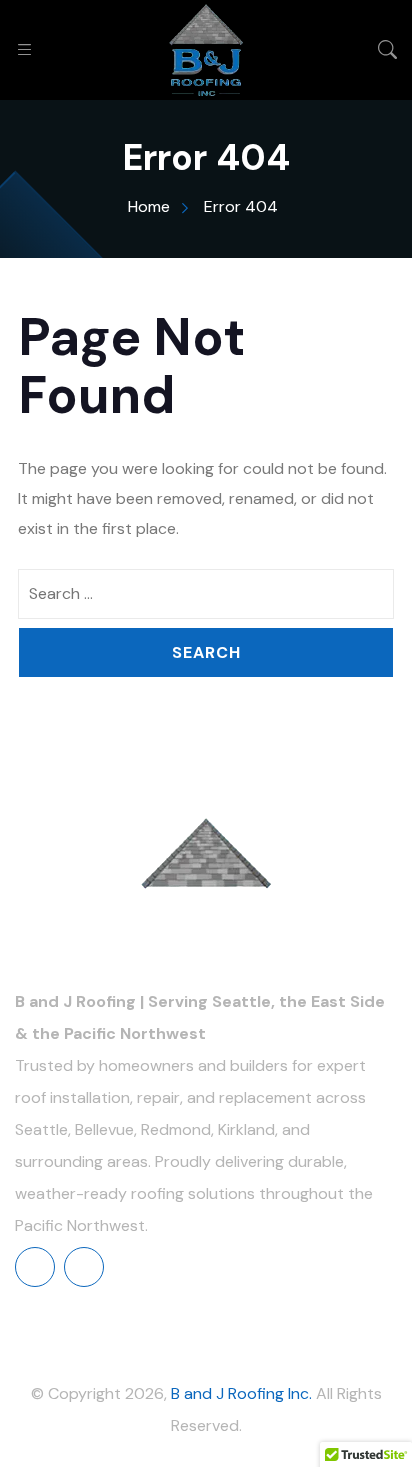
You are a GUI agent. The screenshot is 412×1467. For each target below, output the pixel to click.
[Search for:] (206, 594)
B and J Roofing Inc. (241, 1393)
